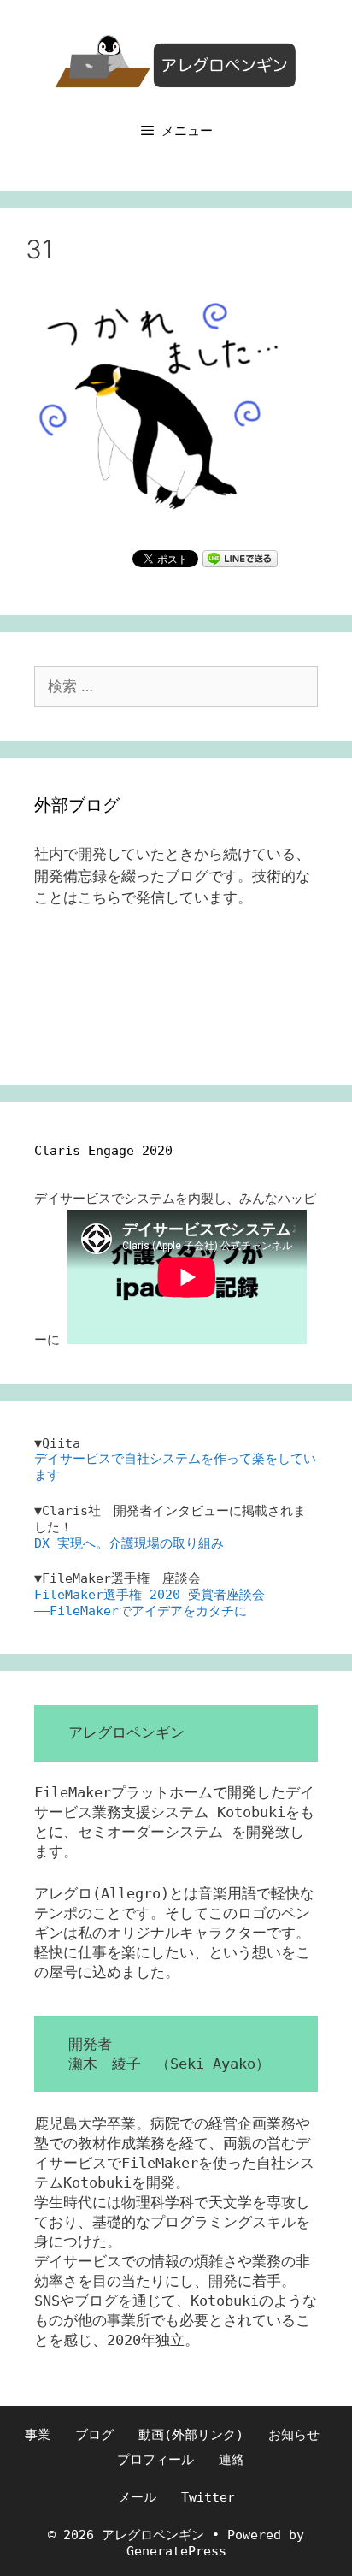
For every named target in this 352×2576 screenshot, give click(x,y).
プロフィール (155, 2460)
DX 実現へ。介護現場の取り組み (129, 1543)
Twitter (208, 2497)
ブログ (94, 2435)
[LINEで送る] (240, 558)
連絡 (232, 2460)
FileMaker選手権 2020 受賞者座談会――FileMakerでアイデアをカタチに (150, 1603)
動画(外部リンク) (191, 2435)
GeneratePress (176, 2551)
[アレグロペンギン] (176, 60)
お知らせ (294, 2435)
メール (137, 2497)
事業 (38, 2435)
